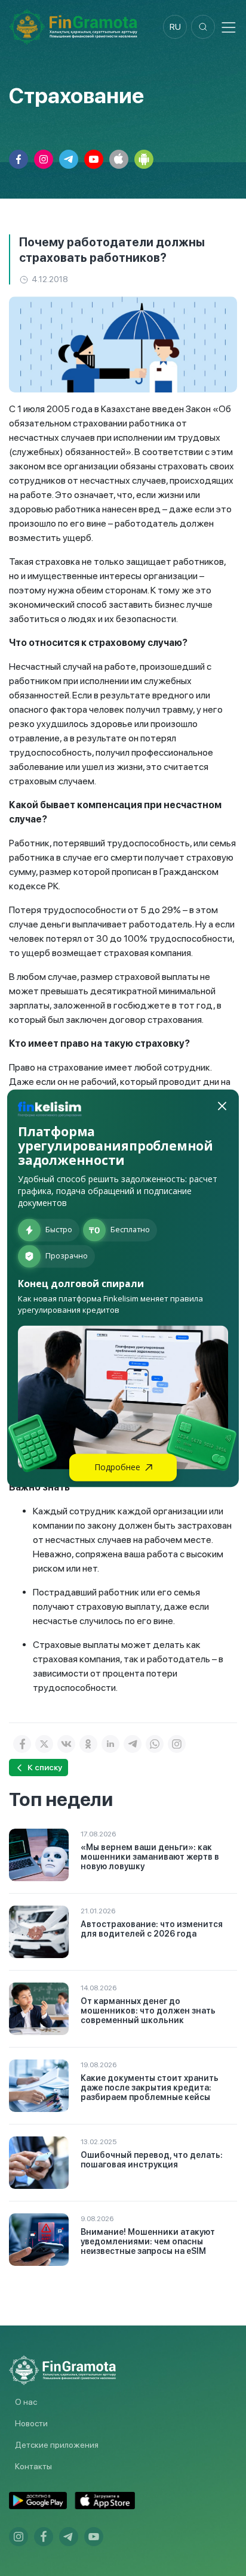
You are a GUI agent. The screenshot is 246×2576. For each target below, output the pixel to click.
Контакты (33, 2466)
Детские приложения (57, 2445)
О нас (26, 2402)
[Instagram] (177, 1744)
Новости (31, 2423)
